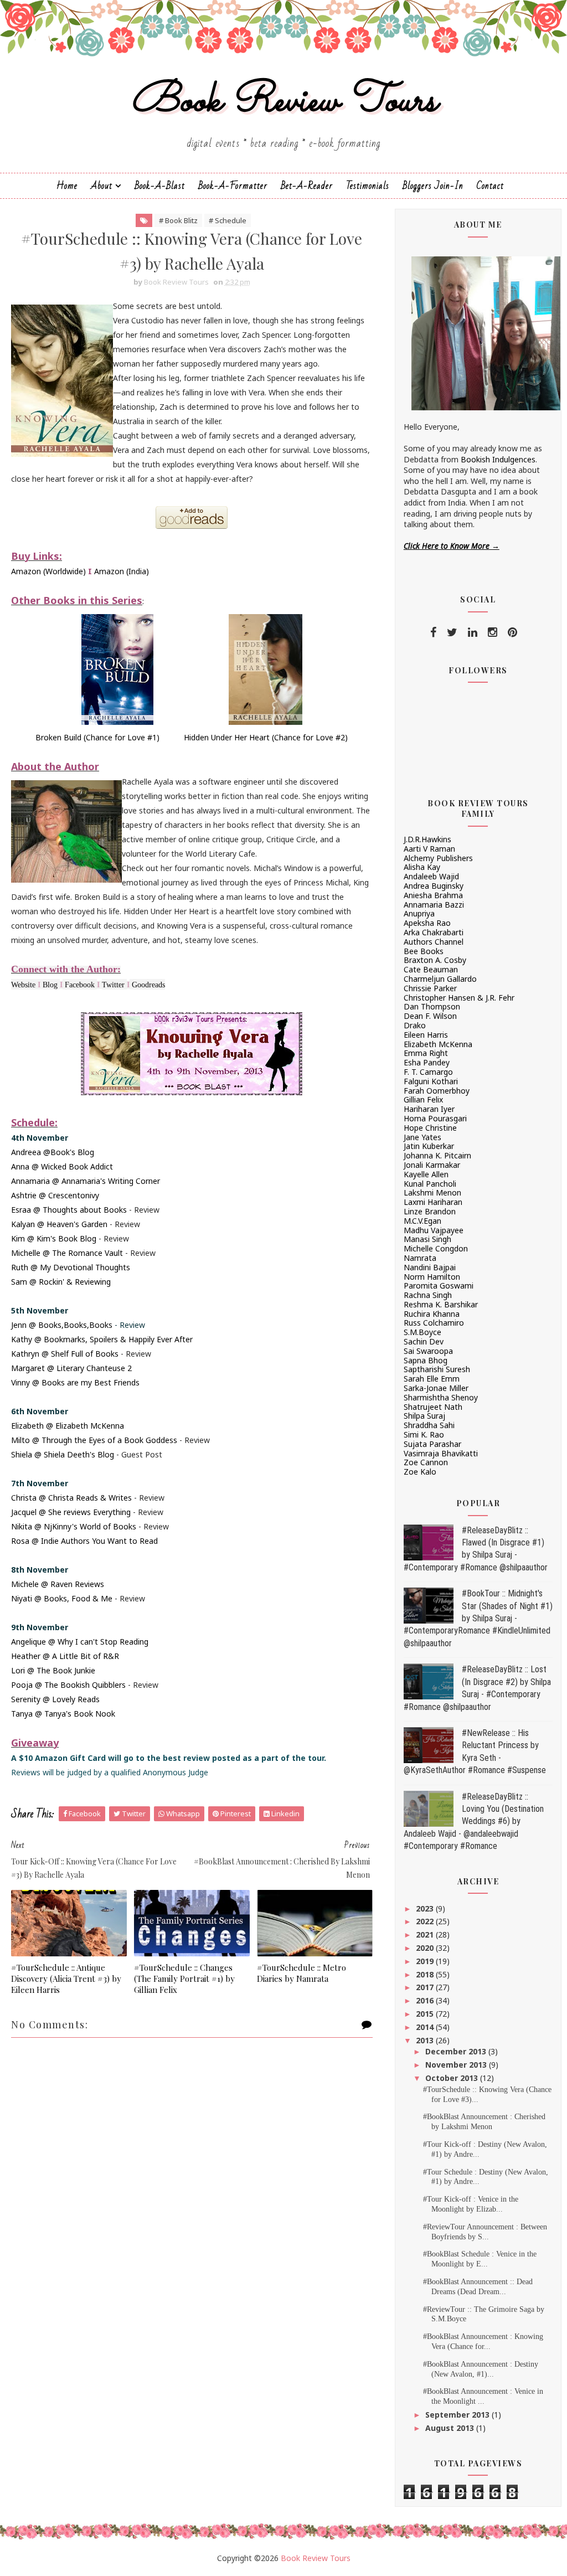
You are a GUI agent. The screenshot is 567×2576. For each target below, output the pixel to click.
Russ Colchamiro (434, 1323)
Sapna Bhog (426, 1360)
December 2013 (457, 2051)
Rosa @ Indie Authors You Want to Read (84, 1541)
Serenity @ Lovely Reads (55, 1699)
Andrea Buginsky (434, 886)
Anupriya (419, 913)
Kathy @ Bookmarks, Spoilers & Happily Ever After (102, 1339)
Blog (50, 985)
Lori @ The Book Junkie (53, 1670)
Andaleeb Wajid (431, 876)
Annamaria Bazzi (434, 905)
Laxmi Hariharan (433, 1202)
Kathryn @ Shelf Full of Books (65, 1354)
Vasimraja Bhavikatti (441, 1453)
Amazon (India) (122, 571)
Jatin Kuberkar (429, 1146)
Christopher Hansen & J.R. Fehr (459, 998)
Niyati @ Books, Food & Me (62, 1598)
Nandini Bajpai (430, 1267)
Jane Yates (422, 1137)
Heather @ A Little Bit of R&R (65, 1656)
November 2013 (457, 2065)
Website (23, 985)
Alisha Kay (422, 867)
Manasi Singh (427, 1239)
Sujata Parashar (432, 1444)
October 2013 (453, 2078)
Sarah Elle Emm (432, 1379)
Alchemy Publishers (438, 858)
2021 (426, 1934)
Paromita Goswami (439, 1286)
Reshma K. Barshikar (441, 1304)
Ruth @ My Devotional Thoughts (71, 1267)
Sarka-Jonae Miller (436, 1388)
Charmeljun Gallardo (440, 979)
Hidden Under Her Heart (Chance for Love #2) (266, 737)
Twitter (113, 985)
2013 (426, 2040)
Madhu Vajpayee (434, 1230)
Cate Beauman (431, 969)
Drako (415, 1025)
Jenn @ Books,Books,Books (62, 1325)
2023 (426, 1908)
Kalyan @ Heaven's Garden (59, 1224)
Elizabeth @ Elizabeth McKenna (68, 1426)
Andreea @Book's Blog (53, 1152)
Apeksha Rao (427, 923)
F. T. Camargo (428, 1072)
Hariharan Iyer (429, 1109)
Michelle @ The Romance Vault (67, 1253)
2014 (426, 2027)
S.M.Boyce (422, 1332)
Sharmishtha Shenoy (441, 1397)
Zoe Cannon (426, 1462)
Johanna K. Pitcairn (437, 1155)
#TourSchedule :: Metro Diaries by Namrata (301, 1973)
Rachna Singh (428, 1295)
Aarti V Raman (429, 849)
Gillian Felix (423, 1099)
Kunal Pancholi (430, 1184)
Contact (490, 186)
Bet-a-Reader (307, 186)
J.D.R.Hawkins (427, 839)
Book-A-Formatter (233, 186)
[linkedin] (473, 632)
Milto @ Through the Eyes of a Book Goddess (94, 1440)
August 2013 (451, 2428)
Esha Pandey (427, 1062)
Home (67, 186)
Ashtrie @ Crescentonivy (55, 1195)
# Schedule (228, 220)
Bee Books (424, 951)
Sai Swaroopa (428, 1351)
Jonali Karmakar (432, 1165)
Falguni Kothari (431, 1081)
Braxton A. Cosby (435, 960)
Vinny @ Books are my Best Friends (75, 1382)
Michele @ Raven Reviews (58, 1584)
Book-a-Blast (160, 186)
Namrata (420, 1258)
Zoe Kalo (420, 1472)
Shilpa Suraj (424, 1416)
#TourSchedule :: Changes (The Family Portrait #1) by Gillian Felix (184, 1979)
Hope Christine (430, 1128)
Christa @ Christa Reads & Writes (71, 1498)
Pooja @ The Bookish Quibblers (68, 1685)
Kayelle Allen (426, 1174)
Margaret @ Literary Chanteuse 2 (71, 1368)
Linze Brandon (430, 1211)
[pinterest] (512, 632)
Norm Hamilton (432, 1277)
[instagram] (493, 632)
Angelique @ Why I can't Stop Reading (80, 1642)
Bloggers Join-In (433, 186)
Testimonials (368, 186)
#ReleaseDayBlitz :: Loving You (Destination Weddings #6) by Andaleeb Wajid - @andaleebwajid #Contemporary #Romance (474, 1822)
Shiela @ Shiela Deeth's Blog (63, 1454)
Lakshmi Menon (432, 1192)
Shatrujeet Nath (433, 1407)
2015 (426, 2014)
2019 (426, 1961)
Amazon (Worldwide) (48, 571)
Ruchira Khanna (432, 1314)
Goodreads (148, 985)
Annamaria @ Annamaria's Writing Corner (86, 1181)
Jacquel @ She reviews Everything (71, 1512)
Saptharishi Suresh (437, 1369)
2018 (426, 1974)
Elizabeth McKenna (438, 1044)
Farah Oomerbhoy (437, 1091)
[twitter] (452, 632)
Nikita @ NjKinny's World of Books (74, 1526)
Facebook (80, 985)
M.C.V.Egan (422, 1221)
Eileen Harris (426, 1035)
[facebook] (433, 632)
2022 (426, 1921)
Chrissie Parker (430, 988)
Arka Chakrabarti (434, 932)
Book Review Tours (284, 102)
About (102, 186)
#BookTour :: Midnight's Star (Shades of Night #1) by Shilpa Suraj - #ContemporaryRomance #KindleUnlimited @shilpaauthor (478, 1618)
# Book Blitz (178, 220)
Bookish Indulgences (498, 459)
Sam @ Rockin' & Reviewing (61, 1282)
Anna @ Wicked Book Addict (62, 1166)
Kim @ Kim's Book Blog (54, 1238)
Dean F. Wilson (430, 1016)
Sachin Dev (424, 1341)
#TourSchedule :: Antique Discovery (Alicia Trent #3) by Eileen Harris (66, 1979)
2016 (426, 2000)
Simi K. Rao (424, 1434)
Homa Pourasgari (435, 1118)
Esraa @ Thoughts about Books (69, 1210)
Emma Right (426, 1053)
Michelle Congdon (436, 1248)
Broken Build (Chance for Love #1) (97, 737)
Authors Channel (434, 942)
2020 (426, 1948)
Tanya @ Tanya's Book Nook (63, 1714)
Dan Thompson (432, 1006)
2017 (426, 1987)
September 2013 (458, 2415)
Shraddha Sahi (429, 1425)
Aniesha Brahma (433, 895)
